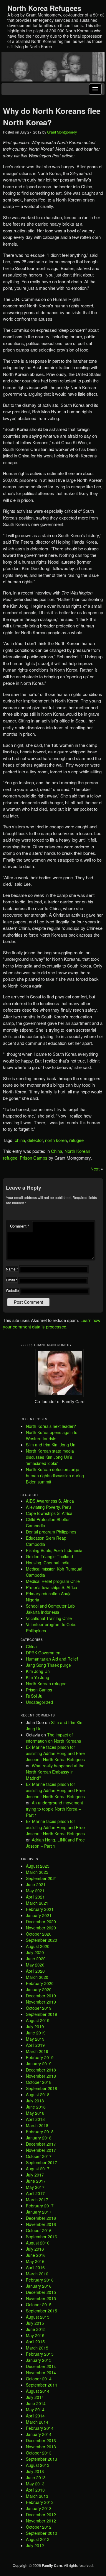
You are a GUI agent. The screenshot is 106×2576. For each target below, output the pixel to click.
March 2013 (37, 2496)
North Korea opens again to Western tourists (52, 1435)
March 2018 (37, 2125)
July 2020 (35, 1952)
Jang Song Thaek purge (48, 1665)
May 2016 (35, 2261)
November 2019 (41, 2002)
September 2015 (42, 2311)
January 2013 (39, 2508)
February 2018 (40, 2132)
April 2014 (35, 2416)
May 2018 (35, 2113)
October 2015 (39, 2304)
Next (95, 1169)
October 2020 (39, 1934)
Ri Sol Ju (34, 1696)
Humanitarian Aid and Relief (52, 1659)
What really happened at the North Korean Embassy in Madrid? (55, 1772)
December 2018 (41, 2070)
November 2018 (41, 2076)
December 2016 (41, 2218)
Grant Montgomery (62, 132)
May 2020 (35, 1965)
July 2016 (35, 2249)
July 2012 (35, 2545)
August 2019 (38, 2020)
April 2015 (35, 2342)
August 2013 (38, 2465)
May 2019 (35, 2039)
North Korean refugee (46, 1684)
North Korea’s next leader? (51, 1426)
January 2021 (39, 1915)
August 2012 (38, 2539)
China (57, 1151)
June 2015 (36, 2329)
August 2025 (38, 1866)
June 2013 (36, 2477)
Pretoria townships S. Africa (52, 1587)
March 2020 (37, 1977)
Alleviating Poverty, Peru (48, 1507)
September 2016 (42, 2237)
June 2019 (36, 2033)
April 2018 (35, 2119)
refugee (76, 1140)
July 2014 (35, 2397)
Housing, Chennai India (48, 1563)
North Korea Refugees (44, 8)
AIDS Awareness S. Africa (50, 1501)
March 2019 (37, 2051)
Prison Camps (34, 1158)
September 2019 (42, 2014)
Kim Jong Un (38, 1671)
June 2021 (36, 1884)
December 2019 (41, 1996)
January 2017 (39, 2212)
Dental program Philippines (51, 1532)
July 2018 (35, 2101)
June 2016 (36, 2255)
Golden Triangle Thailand (49, 1556)
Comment (20, 1226)
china (20, 1140)
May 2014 (35, 2410)
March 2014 (37, 2422)
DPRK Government (44, 1653)
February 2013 (40, 2502)
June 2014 (36, 2403)
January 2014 (39, 2434)
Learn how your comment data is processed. (52, 1323)
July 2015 (35, 2323)
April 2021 (35, 1897)
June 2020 (36, 1959)
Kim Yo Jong (38, 1677)
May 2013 (35, 2484)
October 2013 (39, 2453)
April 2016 (35, 2267)
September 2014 (42, 2385)
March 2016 (37, 2274)
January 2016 (39, 2286)
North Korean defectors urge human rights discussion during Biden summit (55, 1476)
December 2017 (41, 2144)
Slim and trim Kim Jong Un (51, 1445)
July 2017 (35, 2175)
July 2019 (35, 2027)
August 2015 (38, 2317)
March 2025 (37, 1872)
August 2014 (38, 2391)
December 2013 (41, 2440)
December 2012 (41, 2515)
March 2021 (37, 1903)
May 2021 (35, 1891)
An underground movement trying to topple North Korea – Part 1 (54, 1809)
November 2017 (41, 2150)
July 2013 (35, 2471)
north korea (56, 1140)
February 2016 (40, 2280)
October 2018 (39, 2082)
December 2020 (41, 1921)
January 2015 (39, 2360)
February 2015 (40, 2354)
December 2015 (41, 2292)
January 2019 (39, 2064)
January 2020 (39, 1989)
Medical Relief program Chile (53, 1581)
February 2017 (40, 2206)
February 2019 (40, 2057)
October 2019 (39, 2008)
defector (35, 1140)
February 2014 (40, 2428)
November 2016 (41, 2224)
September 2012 (42, 2533)
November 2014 (41, 2372)
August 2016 (38, 2243)
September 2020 (42, 1940)
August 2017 (38, 2169)
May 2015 (35, 2335)
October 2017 (39, 2156)
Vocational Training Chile (49, 1618)
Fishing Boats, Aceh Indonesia (54, 1550)
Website (12, 1290)
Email (12, 1280)
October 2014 (39, 2379)
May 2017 (35, 2187)
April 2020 (35, 1971)
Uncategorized (39, 1702)
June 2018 (36, 2107)
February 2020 (40, 1983)
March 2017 (37, 2199)
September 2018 (42, 2088)
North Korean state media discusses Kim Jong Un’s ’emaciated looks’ (50, 1457)
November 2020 (41, 1928)
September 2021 (42, 1878)
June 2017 (36, 2181)
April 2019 (35, 2045)
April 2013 (35, 2490)
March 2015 (37, 2348)
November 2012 (41, 2521)
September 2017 (42, 2162)
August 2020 (38, 1946)
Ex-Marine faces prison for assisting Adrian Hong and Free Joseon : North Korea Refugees (55, 1753)
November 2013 (41, 2447)
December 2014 (41, 2366)
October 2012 (39, 2527)
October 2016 (39, 2230)
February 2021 (40, 1909)
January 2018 (39, 2138)
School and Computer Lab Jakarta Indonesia (50, 1609)
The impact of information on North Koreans (53, 1738)
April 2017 (35, 2193)
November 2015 (41, 2298)
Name (12, 1269)
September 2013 (42, 2459)
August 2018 (38, 2094)
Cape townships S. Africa (49, 1513)
